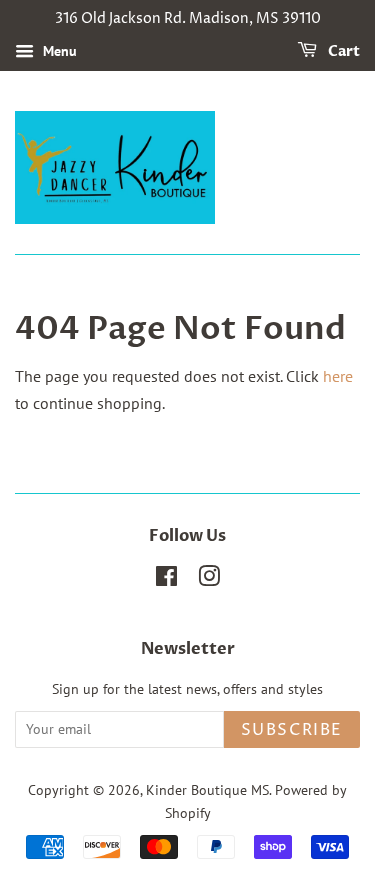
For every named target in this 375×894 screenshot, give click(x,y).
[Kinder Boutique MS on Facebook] (166, 580)
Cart (342, 51)
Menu (58, 51)
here (338, 376)
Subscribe (292, 730)
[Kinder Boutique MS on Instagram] (209, 580)
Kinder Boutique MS (207, 790)
